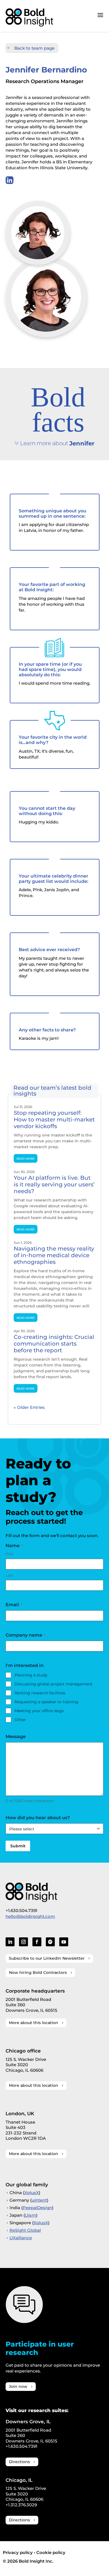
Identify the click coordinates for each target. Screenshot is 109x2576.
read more (26, 1158)
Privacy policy (18, 2552)
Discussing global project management (54, 1684)
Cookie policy (51, 2552)
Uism (30, 2215)
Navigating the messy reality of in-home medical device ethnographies (54, 1255)
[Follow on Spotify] (50, 1942)
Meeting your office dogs (39, 1711)
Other (20, 1720)
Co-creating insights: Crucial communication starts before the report (54, 1344)
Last (9, 1575)
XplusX (32, 2193)
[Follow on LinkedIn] (10, 1942)
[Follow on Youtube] (64, 1942)
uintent (39, 2200)
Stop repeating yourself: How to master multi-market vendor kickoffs (54, 1119)
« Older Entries (29, 1407)
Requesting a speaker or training (46, 1702)
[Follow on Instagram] (23, 1942)
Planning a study (31, 1675)
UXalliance (21, 2238)
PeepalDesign (37, 2208)
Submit (18, 1846)
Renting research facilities (40, 1693)
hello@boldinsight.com (30, 1916)
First (10, 1554)
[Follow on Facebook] (37, 1942)
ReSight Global (25, 2230)
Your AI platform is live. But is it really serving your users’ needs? (54, 1184)
